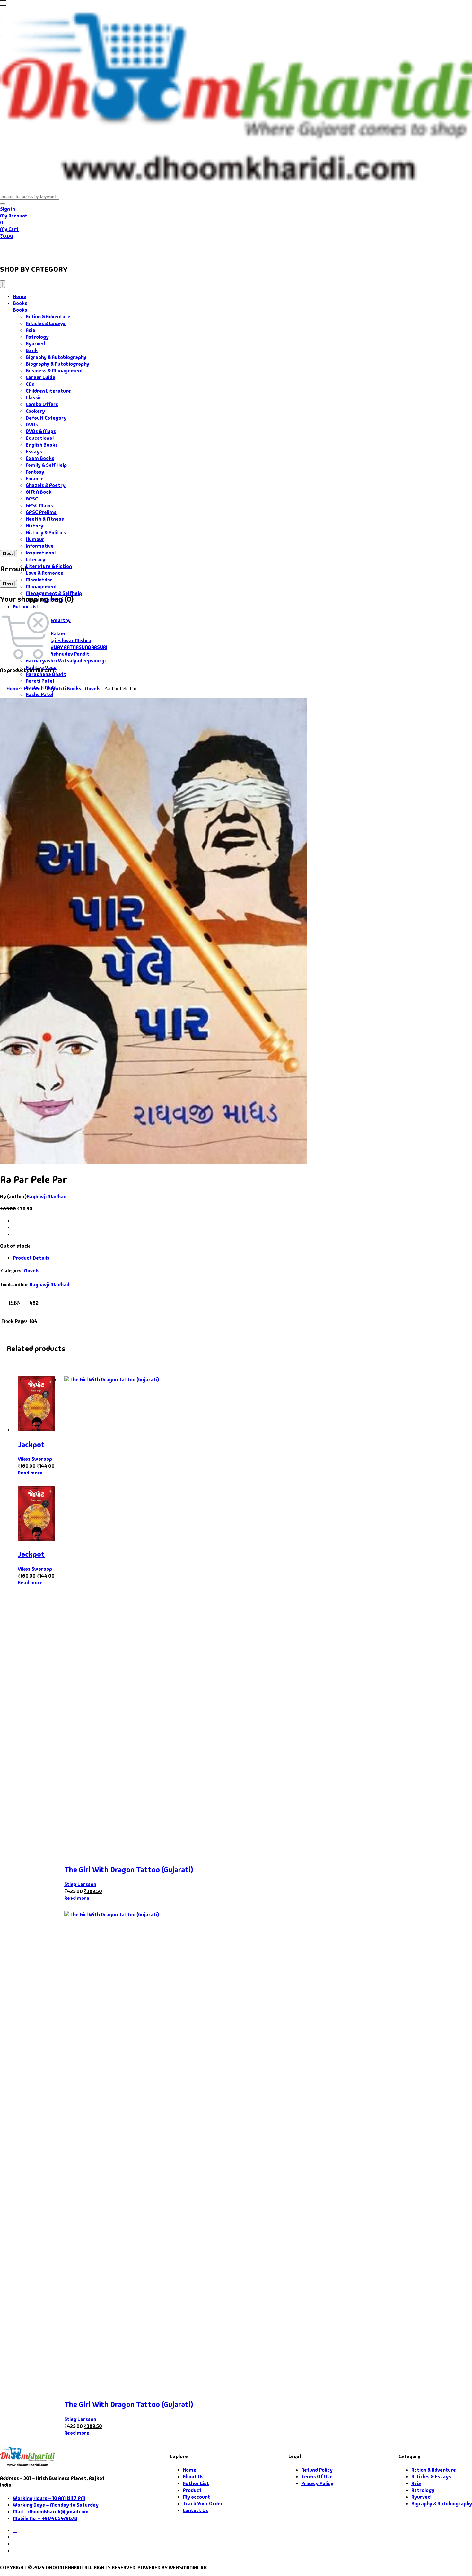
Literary (35, 559)
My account (196, 2497)
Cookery (35, 411)
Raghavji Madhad (47, 1196)
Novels (93, 689)
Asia (31, 330)
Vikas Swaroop (35, 1459)
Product (33, 689)
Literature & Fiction (49, 566)
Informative (40, 546)
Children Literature (48, 391)
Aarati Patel (40, 681)
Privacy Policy (317, 2483)
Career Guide (40, 377)
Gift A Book (39, 492)
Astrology (37, 337)
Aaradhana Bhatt (46, 674)
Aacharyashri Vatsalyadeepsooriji (66, 661)
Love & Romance (44, 573)
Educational (40, 438)
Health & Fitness (45, 519)
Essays (34, 451)
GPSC (32, 499)
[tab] (242, 1258)
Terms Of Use (317, 2477)
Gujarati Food (113, 249)
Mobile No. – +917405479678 (45, 2518)
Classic (34, 398)
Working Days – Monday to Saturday (56, 2505)
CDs (30, 384)
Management (41, 586)
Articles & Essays (46, 323)
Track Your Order (203, 2504)
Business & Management (54, 371)
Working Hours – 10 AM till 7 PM (49, 2498)
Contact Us (190, 249)
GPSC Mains (39, 505)
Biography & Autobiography (57, 364)
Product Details (31, 1258)
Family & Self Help (46, 465)
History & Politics (46, 532)
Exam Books (40, 458)
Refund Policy (317, 2470)
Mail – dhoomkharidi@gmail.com (51, 2512)
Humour (35, 539)
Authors (71, 249)
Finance (35, 478)
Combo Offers (42, 404)
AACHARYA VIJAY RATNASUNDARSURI (66, 647)
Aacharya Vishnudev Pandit (57, 654)
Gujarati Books (64, 689)
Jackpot (31, 1444)
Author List (26, 607)
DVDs (32, 425)
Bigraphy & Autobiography (56, 357)
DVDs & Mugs (41, 431)
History (35, 526)
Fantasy (35, 472)
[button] (3, 4)
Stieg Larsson (80, 1884)
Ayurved (35, 344)
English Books (42, 445)
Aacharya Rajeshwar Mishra (58, 640)
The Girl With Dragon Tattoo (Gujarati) (129, 1869)
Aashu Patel (39, 694)
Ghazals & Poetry (46, 485)
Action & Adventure (48, 317)
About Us (156, 249)
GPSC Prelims (41, 512)
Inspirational (41, 553)
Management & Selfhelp (54, 593)
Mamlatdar (39, 580)
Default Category (46, 418)
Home (12, 249)
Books (37, 249)
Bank (32, 350)
